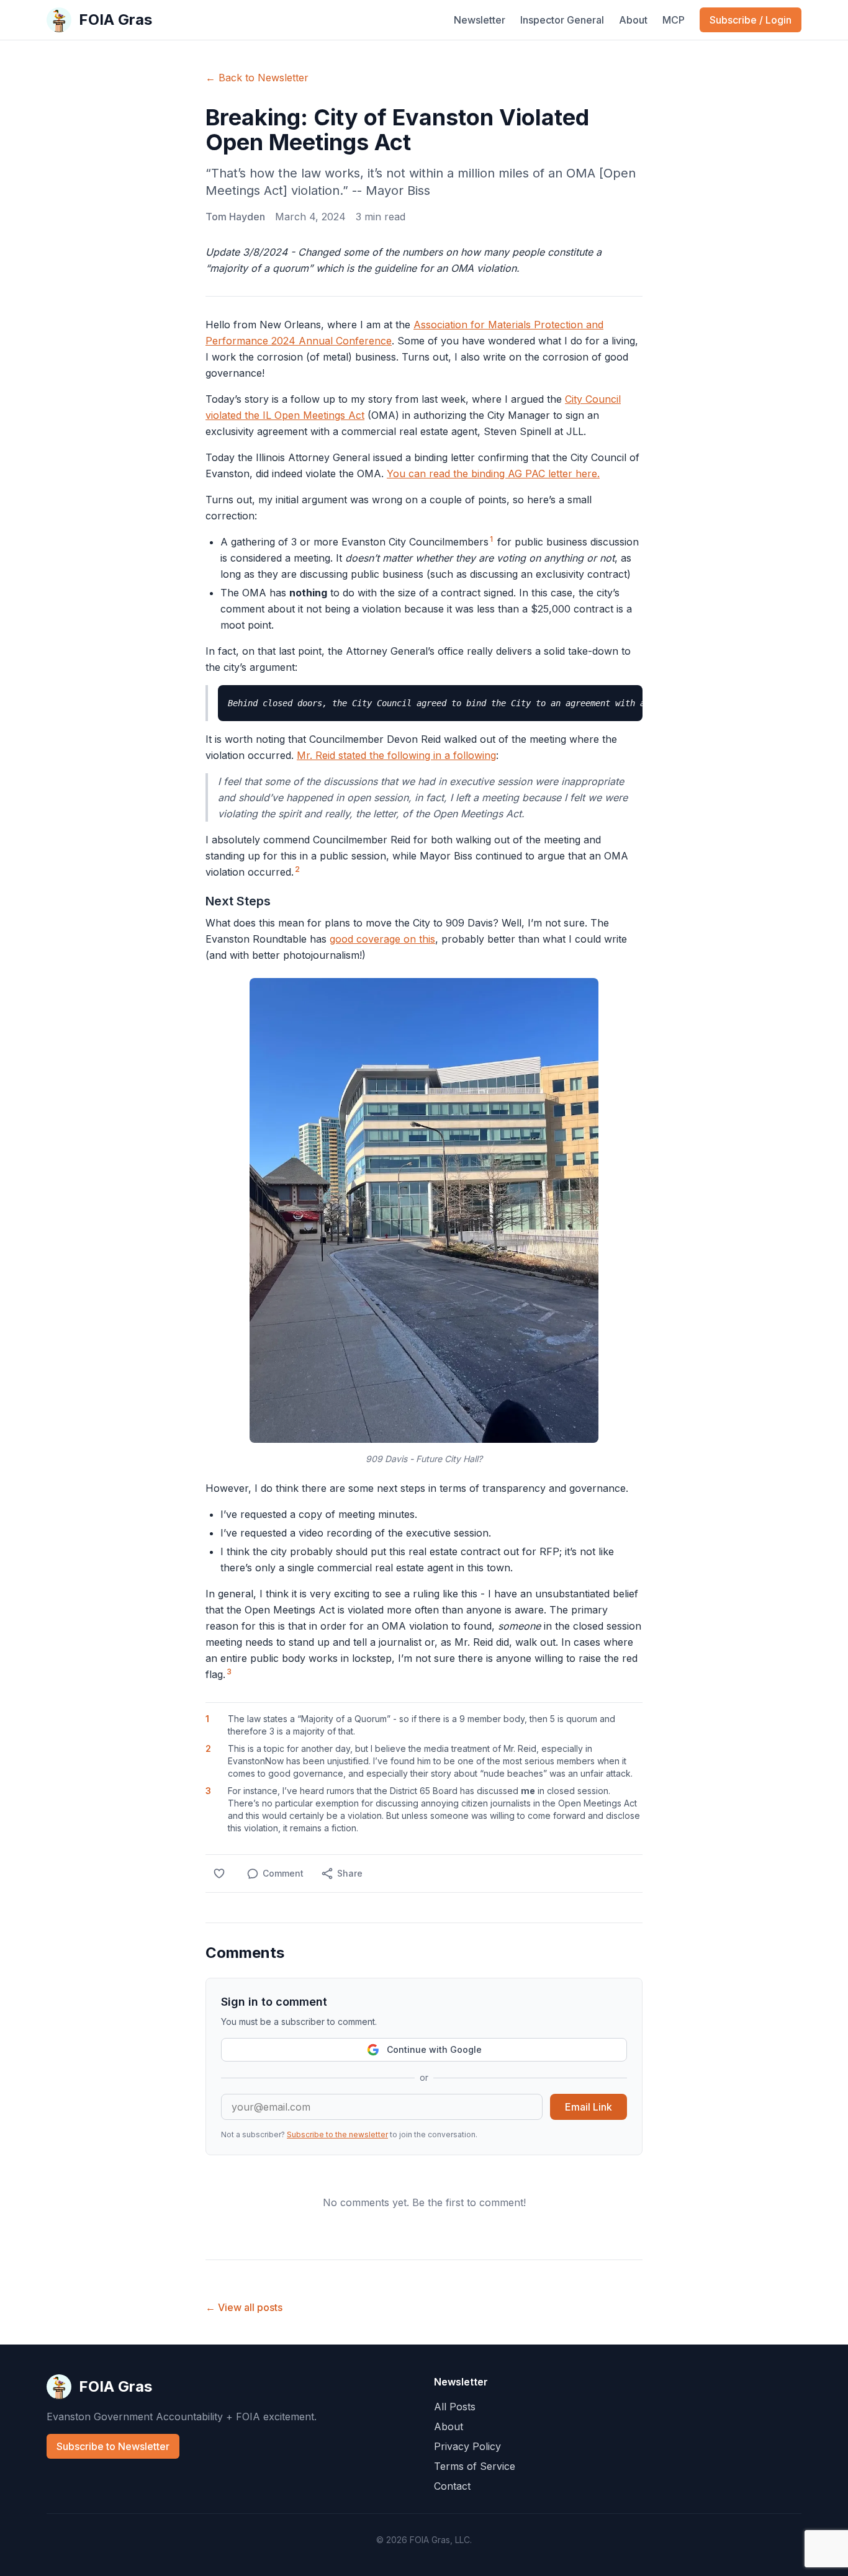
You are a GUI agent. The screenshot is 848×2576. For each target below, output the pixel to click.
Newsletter (480, 20)
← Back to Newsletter (257, 78)
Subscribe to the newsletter (337, 2134)
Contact (452, 2486)
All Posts (455, 2407)
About (633, 20)
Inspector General (562, 20)
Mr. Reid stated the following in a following (396, 755)
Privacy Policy (467, 2446)
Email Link (589, 2107)
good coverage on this (382, 939)
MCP (674, 20)
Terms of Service (475, 2466)
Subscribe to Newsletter (113, 2446)
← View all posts (244, 2307)
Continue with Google (434, 2049)
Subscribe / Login (751, 20)
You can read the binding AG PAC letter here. (493, 473)
